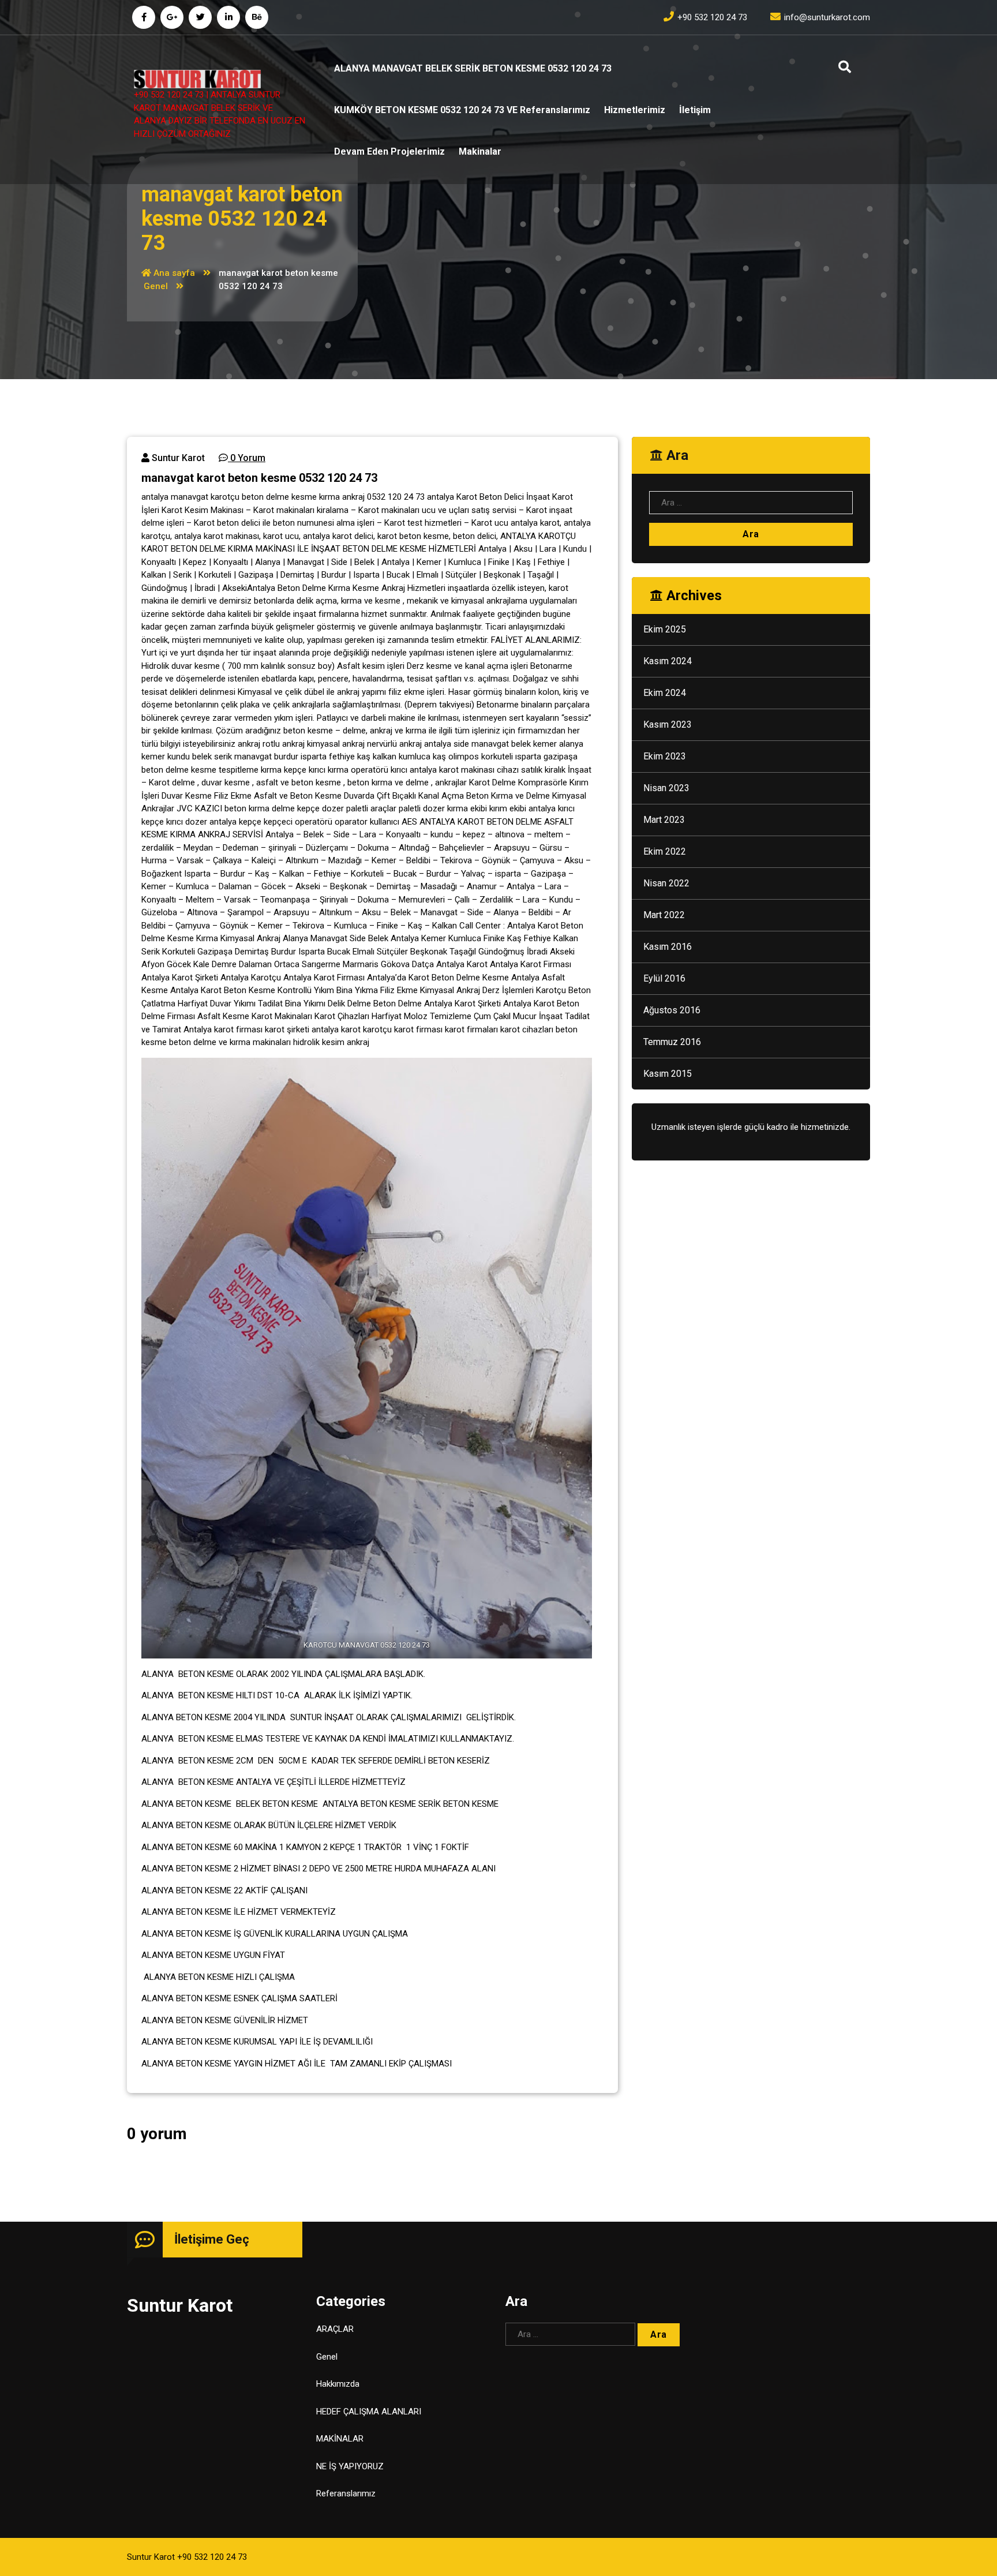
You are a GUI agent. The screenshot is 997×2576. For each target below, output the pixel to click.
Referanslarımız (346, 2493)
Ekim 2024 (665, 693)
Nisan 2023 (666, 788)
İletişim (695, 110)
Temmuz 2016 (672, 1042)
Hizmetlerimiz (635, 110)
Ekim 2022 (665, 851)
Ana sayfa (173, 273)
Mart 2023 (664, 820)
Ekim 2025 (665, 629)
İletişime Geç (212, 2239)
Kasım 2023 (668, 724)
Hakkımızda (338, 2384)
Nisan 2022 (666, 883)
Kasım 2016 (668, 947)
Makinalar (480, 151)
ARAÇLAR (335, 2329)
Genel (156, 286)
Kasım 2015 (668, 1074)
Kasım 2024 (668, 661)
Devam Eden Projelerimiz (389, 151)
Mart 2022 (664, 915)
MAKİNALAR (340, 2439)
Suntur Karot (177, 458)
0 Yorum (247, 458)
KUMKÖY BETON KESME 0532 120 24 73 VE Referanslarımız (462, 110)
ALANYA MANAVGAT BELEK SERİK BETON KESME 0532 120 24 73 (473, 68)
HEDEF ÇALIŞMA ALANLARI (369, 2412)
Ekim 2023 (665, 756)
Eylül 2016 (664, 978)
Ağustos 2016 (672, 1010)
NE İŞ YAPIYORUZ (350, 2466)
